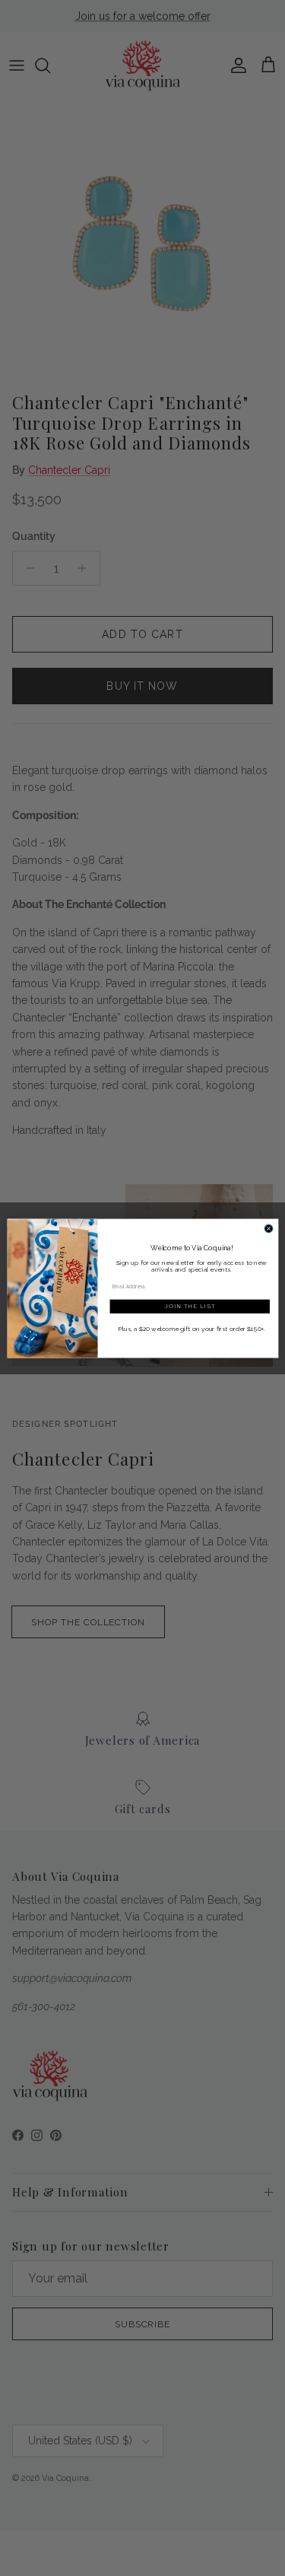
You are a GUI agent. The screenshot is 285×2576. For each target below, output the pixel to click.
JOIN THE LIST (189, 1306)
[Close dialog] (269, 1228)
